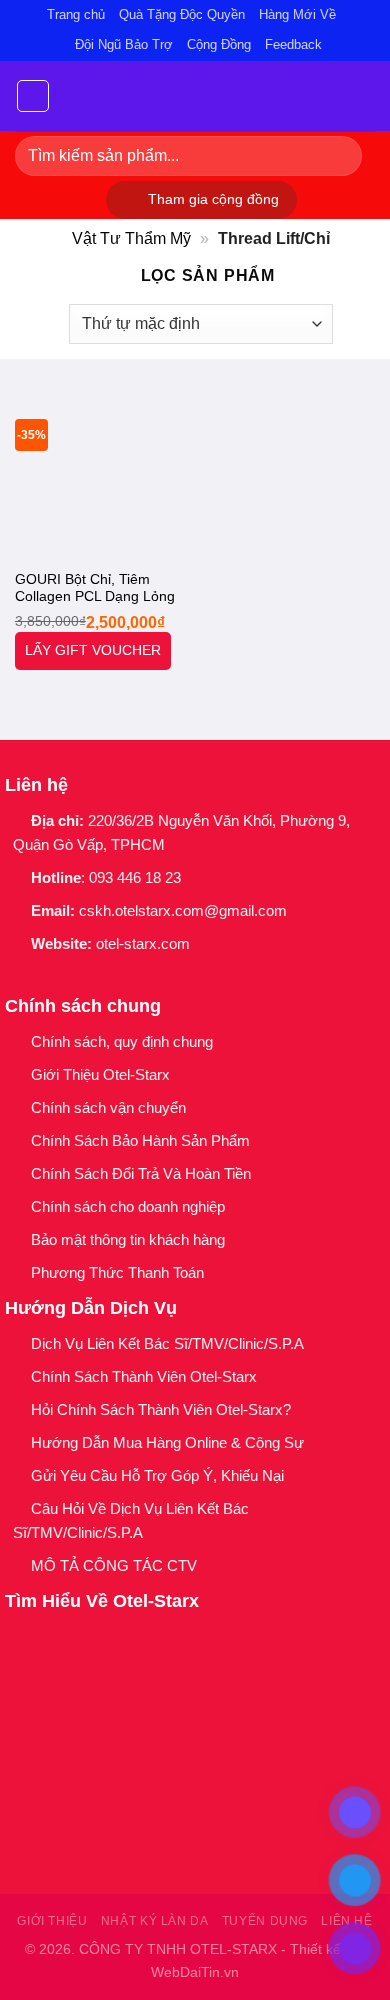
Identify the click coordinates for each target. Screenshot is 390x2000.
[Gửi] (338, 155)
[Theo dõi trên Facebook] (17, 978)
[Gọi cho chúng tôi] (121, 978)
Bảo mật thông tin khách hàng (128, 1239)
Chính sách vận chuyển (108, 1107)
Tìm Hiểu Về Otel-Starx (102, 1601)
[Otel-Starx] (195, 96)
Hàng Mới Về (297, 14)
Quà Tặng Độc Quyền (182, 14)
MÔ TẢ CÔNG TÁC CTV (114, 1565)
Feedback (293, 44)
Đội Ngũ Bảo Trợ (124, 44)
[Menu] (33, 96)
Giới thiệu (52, 1921)
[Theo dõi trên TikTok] (69, 978)
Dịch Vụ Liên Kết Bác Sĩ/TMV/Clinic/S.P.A (167, 1343)
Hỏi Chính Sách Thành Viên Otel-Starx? (163, 1409)
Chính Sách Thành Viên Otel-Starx (146, 1376)
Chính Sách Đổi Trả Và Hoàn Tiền (141, 1173)
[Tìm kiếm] (367, 95)
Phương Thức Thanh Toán (117, 1272)
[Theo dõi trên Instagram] (43, 978)
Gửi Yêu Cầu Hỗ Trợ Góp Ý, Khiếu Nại (157, 1475)
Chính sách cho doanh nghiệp (130, 1206)
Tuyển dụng (265, 1921)
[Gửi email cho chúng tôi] (95, 978)
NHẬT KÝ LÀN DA (155, 1921)
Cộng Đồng (219, 44)
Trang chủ (76, 14)
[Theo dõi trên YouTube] (147, 978)
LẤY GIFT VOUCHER (93, 650)
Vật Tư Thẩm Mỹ (131, 238)
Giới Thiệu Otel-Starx (100, 1074)
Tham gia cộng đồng (213, 199)
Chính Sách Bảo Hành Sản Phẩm (144, 1140)
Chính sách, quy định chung (122, 1041)
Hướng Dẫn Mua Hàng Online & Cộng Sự (167, 1442)
